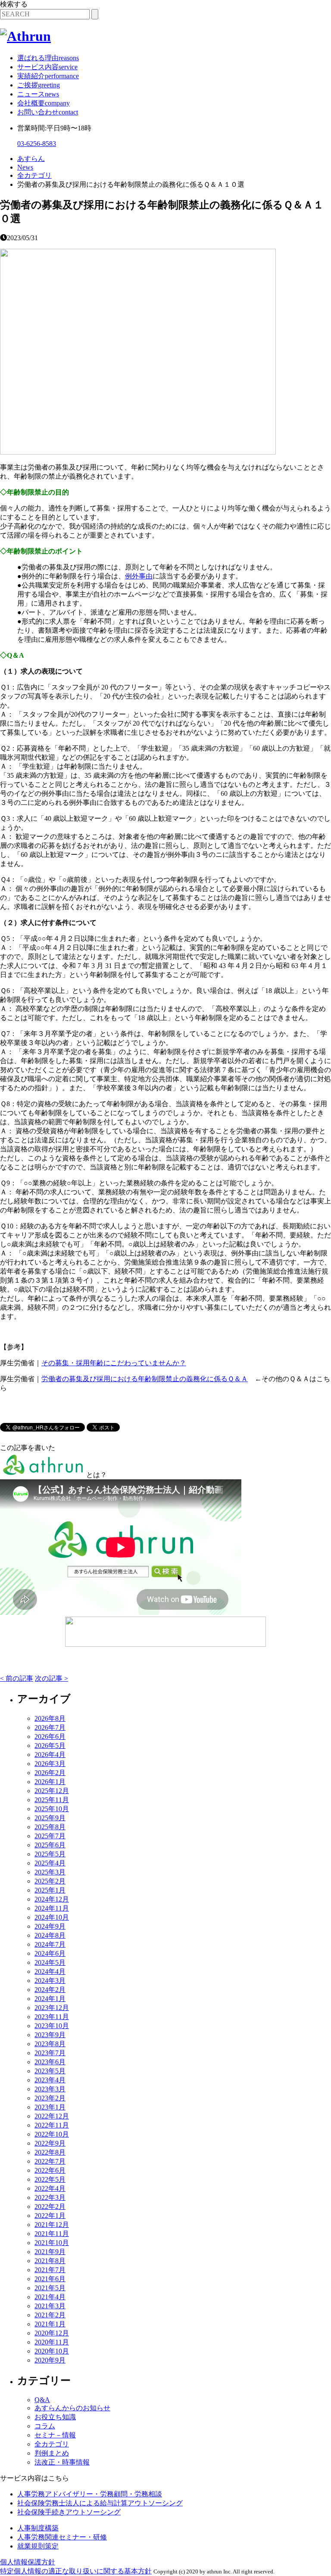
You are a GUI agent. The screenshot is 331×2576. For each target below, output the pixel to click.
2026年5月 (50, 1746)
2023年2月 (50, 2098)
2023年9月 (50, 2035)
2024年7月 (50, 1944)
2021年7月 (50, 2270)
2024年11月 (52, 1908)
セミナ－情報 (55, 2435)
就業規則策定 (38, 2546)
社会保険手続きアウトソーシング (69, 2512)
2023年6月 (50, 2062)
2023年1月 (50, 2107)
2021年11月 (52, 2234)
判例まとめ (52, 2453)
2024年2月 (50, 1990)
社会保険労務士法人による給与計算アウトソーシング (100, 2503)
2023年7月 (50, 2053)
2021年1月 (50, 2324)
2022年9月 (50, 2143)
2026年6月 (50, 1736)
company (44, 103)
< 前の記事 (17, 1678)
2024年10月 (52, 1917)
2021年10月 (52, 2243)
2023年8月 (50, 2044)
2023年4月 (50, 2080)
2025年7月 (50, 1836)
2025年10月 (52, 1809)
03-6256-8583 (37, 144)
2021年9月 (50, 2252)
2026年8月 (50, 1718)
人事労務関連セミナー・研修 (62, 2537)
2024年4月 (50, 1971)
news (38, 94)
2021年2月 (50, 2315)
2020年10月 (52, 2351)
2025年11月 (52, 1800)
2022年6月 (50, 2170)
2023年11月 (52, 2017)
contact (48, 112)
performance (48, 76)
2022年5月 (50, 2179)
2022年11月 (52, 2125)
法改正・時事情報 (62, 2462)
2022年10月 (52, 2134)
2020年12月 (52, 2333)
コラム (45, 2426)
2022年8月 (50, 2152)
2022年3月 (50, 2197)
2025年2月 (50, 1881)
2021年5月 (50, 2288)
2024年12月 (52, 1899)
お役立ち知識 (55, 2417)
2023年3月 (50, 2089)
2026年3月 (50, 1764)
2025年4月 (50, 1863)
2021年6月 (50, 2279)
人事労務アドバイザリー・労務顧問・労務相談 (90, 2494)
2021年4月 (50, 2297)
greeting (39, 85)
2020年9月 (50, 2360)
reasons (48, 58)
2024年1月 (50, 1999)
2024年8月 (50, 1935)
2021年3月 (50, 2306)
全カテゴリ (52, 2444)
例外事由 (139, 576)
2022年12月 (52, 2116)
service (47, 67)
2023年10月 (52, 2026)
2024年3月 (50, 1981)
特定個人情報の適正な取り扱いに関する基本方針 (76, 2571)
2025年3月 (50, 1872)
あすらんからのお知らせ (72, 2408)
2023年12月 (52, 2008)
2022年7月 (50, 2161)
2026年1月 (50, 1782)
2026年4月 (50, 1755)
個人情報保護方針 (28, 2562)
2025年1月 (50, 1890)
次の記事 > (52, 1678)
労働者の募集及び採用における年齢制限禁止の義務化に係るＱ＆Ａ (145, 1379)
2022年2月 (50, 2206)
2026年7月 (50, 1727)
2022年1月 (50, 2216)
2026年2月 (50, 1773)
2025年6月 (50, 1845)
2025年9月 (50, 1818)
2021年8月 (50, 2261)
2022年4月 (50, 2188)
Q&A (42, 2400)
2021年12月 (52, 2225)
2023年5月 (50, 2071)
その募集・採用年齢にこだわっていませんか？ (114, 1363)
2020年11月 (52, 2342)
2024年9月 (50, 1926)
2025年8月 (50, 1827)
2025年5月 (50, 1854)
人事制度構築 (38, 2528)
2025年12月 (52, 1791)
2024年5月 (50, 1962)
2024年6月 (50, 1953)
